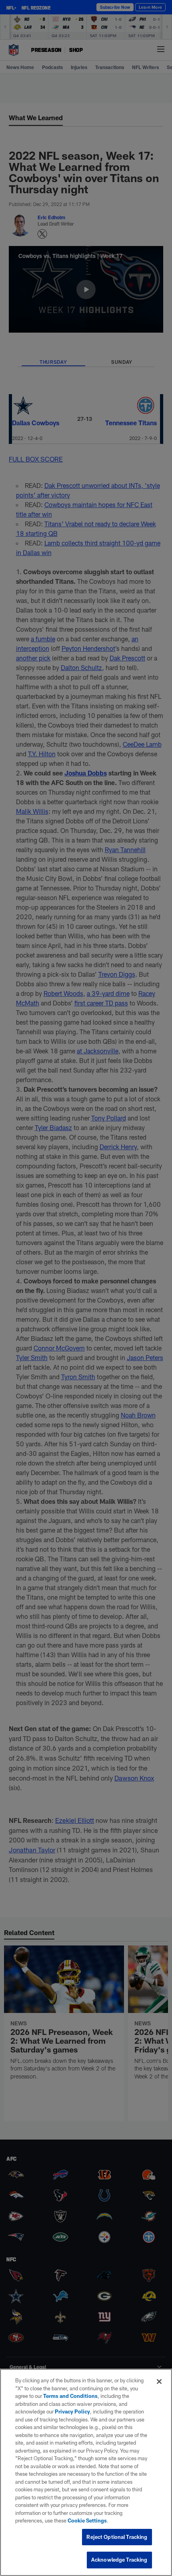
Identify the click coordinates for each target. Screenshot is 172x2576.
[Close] (159, 2382)
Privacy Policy (72, 2411)
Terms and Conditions (70, 2396)
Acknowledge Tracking (119, 2560)
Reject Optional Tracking (117, 2537)
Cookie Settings (87, 2520)
